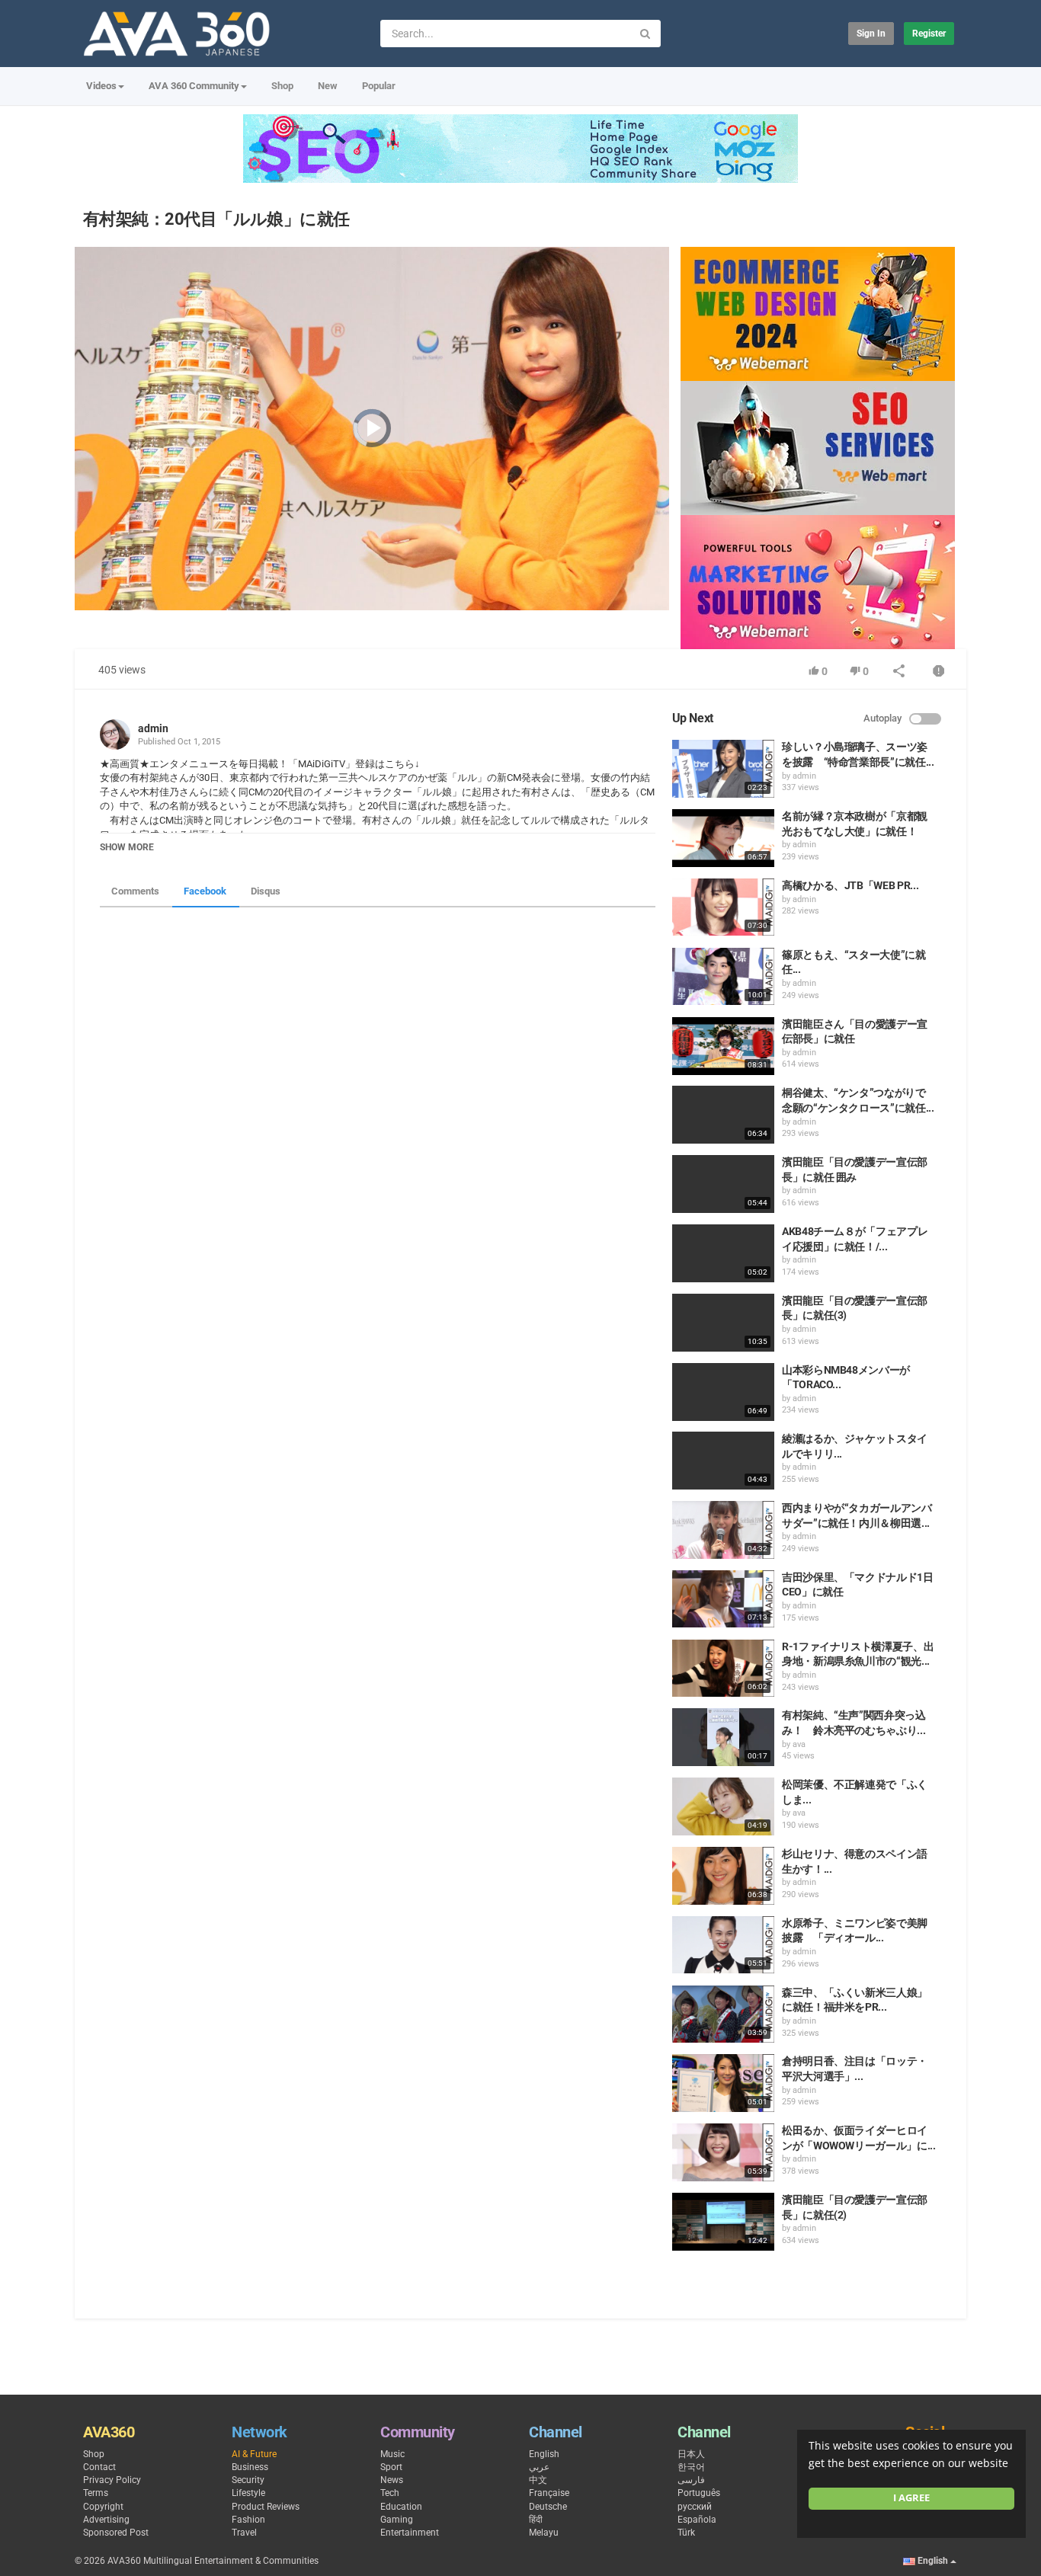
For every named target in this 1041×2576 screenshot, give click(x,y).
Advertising (106, 2520)
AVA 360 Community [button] (194, 86)
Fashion (248, 2520)
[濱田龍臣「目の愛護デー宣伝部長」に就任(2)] (723, 2222)
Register (929, 34)
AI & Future (254, 2454)
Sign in (871, 34)
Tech (390, 2493)
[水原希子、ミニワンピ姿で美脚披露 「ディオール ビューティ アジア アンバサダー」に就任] (723, 1945)
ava (799, 1744)
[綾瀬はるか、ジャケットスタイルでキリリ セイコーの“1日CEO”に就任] (723, 1461)
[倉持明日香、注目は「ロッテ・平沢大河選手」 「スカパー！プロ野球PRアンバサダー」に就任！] (723, 2083)
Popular (379, 86)
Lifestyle (248, 2493)
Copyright (103, 2507)
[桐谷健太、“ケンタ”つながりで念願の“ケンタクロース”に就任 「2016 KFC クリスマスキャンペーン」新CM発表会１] (723, 1115)
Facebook (205, 891)
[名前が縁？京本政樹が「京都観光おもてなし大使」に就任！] (723, 838)
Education (401, 2507)
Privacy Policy (112, 2480)
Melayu (544, 2533)
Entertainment (410, 2533)
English (544, 2454)
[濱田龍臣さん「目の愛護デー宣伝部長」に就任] (723, 1046)
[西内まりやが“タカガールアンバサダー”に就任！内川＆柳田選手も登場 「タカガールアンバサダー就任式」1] (723, 1530)
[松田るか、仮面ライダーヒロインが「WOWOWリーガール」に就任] (723, 2152)
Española (697, 2520)
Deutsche (548, 2507)
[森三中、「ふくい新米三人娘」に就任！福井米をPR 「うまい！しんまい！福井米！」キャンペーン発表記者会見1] (723, 2014)
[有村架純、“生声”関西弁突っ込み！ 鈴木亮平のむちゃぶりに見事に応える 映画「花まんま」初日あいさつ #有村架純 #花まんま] (723, 1737)
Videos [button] (101, 86)
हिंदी (536, 2520)
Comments (135, 891)
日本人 (691, 2454)
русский (695, 2507)
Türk (686, 2533)
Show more (127, 847)
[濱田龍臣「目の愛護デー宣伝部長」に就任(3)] (723, 1323)
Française (549, 2493)
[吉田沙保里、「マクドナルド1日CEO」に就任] (723, 1599)
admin (153, 728)
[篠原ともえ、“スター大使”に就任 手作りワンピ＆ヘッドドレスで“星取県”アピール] (723, 977)
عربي (539, 2467)
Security (248, 2480)
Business (250, 2467)
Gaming (397, 2520)
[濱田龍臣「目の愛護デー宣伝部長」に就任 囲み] (723, 1184)
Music (392, 2454)
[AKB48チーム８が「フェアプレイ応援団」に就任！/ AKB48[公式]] (723, 1253)
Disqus (266, 891)
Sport (391, 2467)
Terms (96, 2493)
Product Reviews (266, 2507)
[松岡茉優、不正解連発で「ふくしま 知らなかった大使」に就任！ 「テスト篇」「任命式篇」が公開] (723, 1806)
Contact (99, 2467)
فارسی (691, 2480)
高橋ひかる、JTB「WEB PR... (850, 885)
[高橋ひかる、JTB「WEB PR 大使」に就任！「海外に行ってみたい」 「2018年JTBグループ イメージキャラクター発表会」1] (723, 907)
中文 (538, 2480)
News (392, 2480)
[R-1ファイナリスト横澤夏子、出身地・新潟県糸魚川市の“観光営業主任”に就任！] (723, 1669)
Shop (282, 86)
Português (699, 2493)
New (328, 86)
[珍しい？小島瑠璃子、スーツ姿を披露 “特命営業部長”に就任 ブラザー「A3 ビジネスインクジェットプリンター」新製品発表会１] (723, 769)
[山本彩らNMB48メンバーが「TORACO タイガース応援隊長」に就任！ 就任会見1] (723, 1392)
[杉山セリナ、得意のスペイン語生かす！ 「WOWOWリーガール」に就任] (723, 1876)
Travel (244, 2533)
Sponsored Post (116, 2533)
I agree (911, 2498)
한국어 (691, 2467)
